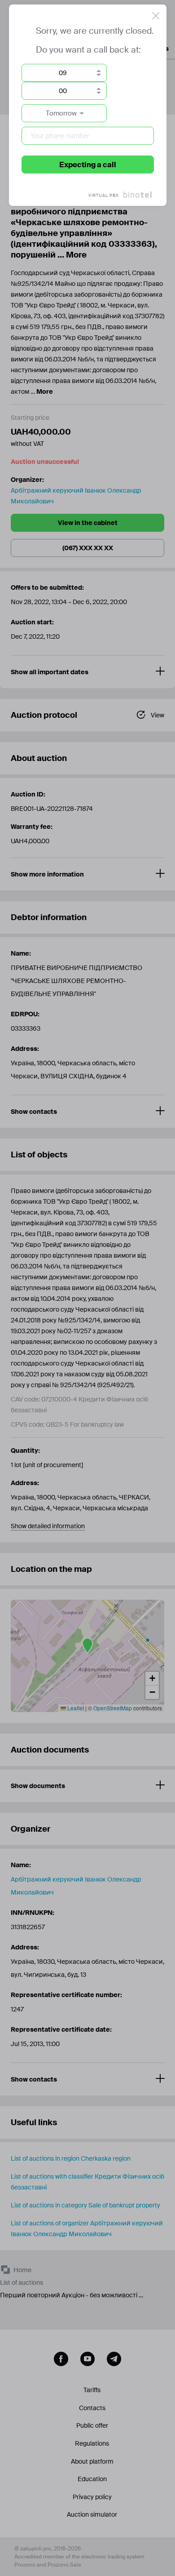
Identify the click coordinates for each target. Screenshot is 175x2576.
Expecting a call (88, 165)
